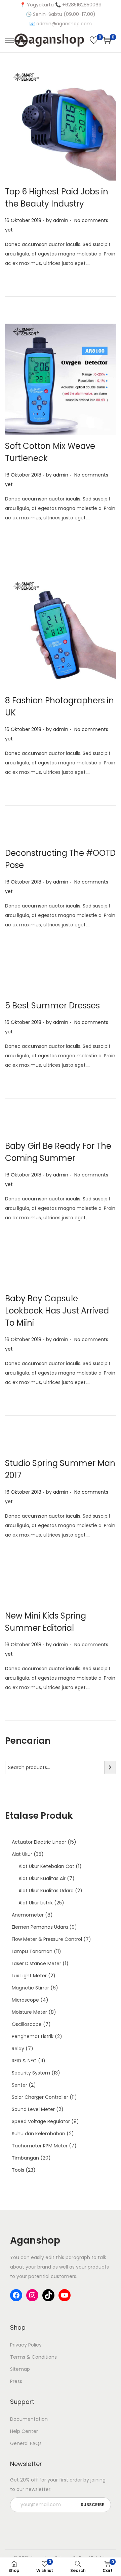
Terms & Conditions (33, 2357)
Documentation (29, 2419)
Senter (19, 2085)
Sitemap (20, 2369)
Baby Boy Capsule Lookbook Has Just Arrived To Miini (57, 1311)
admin (61, 220)
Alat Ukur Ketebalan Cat (46, 1866)
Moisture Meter (29, 2012)
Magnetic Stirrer (30, 1988)
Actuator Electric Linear (39, 1842)
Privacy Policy (26, 2345)
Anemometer (28, 1915)
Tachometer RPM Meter (40, 2146)
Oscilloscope (27, 2024)
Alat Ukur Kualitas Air (42, 1878)
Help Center (24, 2431)
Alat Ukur (22, 1854)
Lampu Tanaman (32, 1951)
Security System (31, 2073)
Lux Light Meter (29, 1976)
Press (16, 2381)
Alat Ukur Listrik (36, 1903)
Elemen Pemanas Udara (40, 1927)
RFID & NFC (24, 2061)
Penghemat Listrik (33, 2036)
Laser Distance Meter (36, 1963)
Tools (18, 2170)
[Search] (110, 1768)
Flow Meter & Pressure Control (47, 1939)
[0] (94, 40)
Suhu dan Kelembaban (38, 2134)
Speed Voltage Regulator (41, 2121)
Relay (18, 2049)
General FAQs (26, 2443)
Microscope (25, 2000)
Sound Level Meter (33, 2109)
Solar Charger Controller (40, 2097)
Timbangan (25, 2158)
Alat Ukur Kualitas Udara (46, 1891)
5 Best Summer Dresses (52, 1006)
